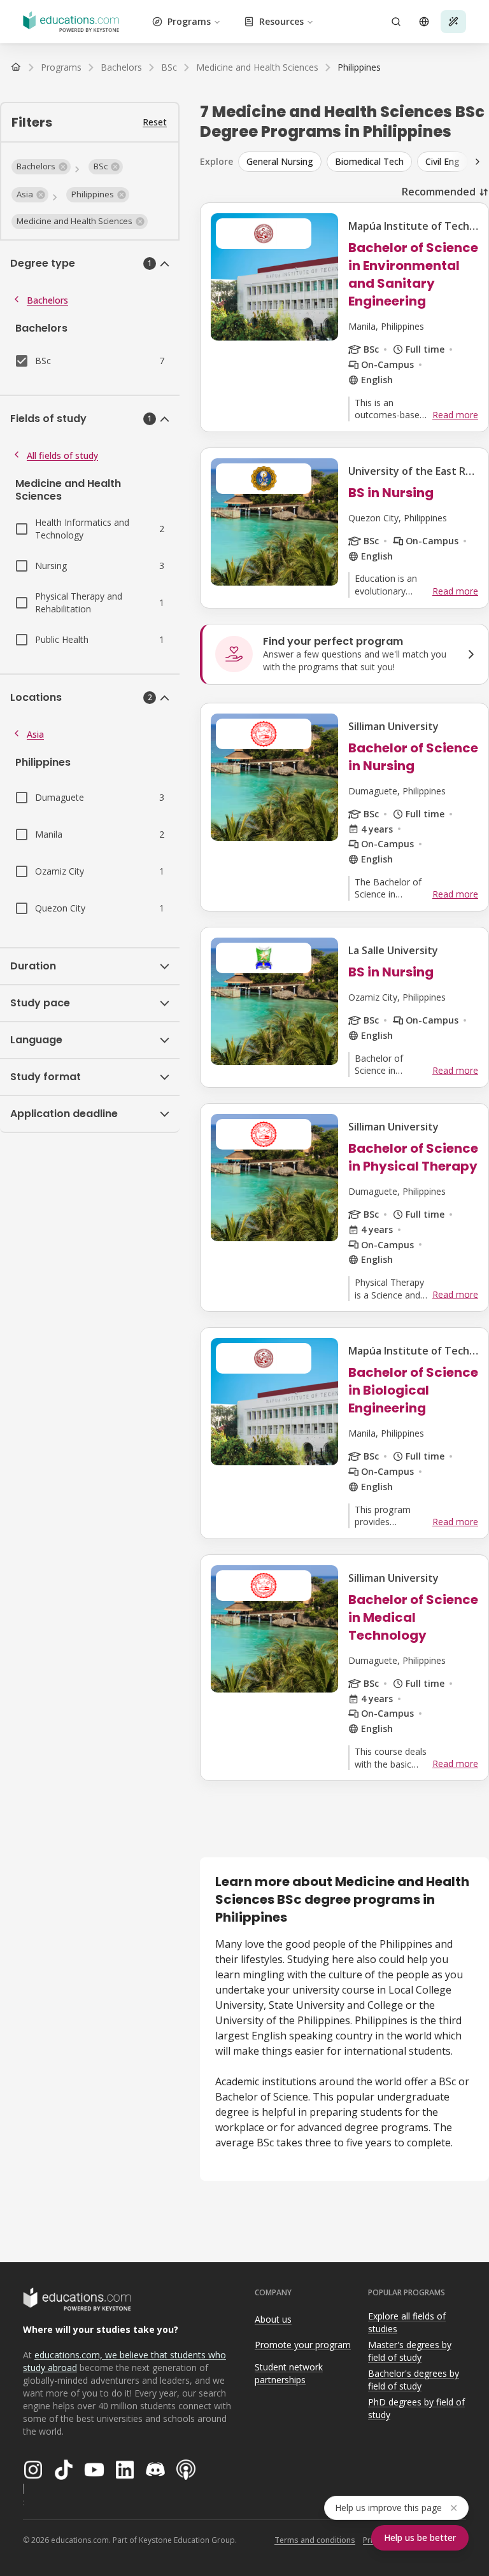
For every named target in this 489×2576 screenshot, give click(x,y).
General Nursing (280, 161)
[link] (359, 67)
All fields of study (62, 455)
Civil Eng (443, 161)
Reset (155, 122)
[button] (41, 167)
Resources (281, 21)
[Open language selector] (424, 22)
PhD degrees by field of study (416, 2409)
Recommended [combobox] (439, 192)
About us (273, 2319)
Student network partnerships (289, 2374)
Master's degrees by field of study (410, 2351)
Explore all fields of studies (407, 2323)
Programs (189, 21)
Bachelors (47, 300)
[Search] (396, 22)
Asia (35, 734)
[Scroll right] (478, 162)
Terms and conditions (315, 2540)
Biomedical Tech (369, 161)
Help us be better (420, 2537)
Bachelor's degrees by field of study (414, 2380)
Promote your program (303, 2345)
